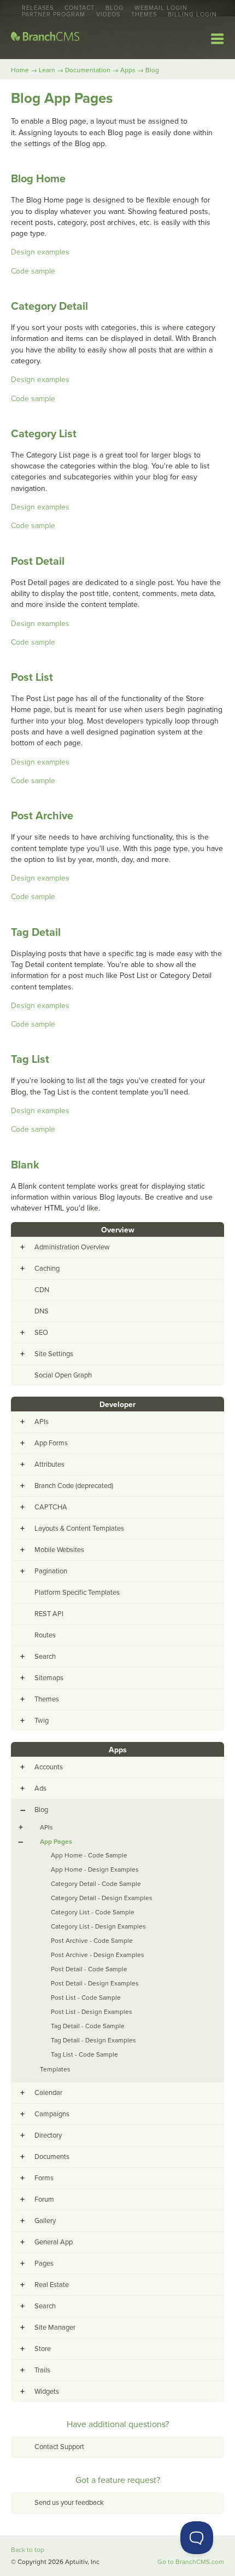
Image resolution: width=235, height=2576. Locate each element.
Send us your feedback (69, 2503)
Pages (44, 2264)
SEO (41, 1333)
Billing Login (192, 15)
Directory (48, 2135)
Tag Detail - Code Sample (88, 2026)
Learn (47, 70)
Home (20, 70)
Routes (45, 1635)
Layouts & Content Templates (79, 1529)
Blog (114, 8)
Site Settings (54, 1354)
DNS (42, 1311)
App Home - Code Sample (89, 1855)
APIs (42, 1422)
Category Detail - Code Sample (96, 1884)
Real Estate (52, 2285)
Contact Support (59, 2447)
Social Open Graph (63, 1375)
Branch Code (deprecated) (74, 1486)
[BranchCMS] (45, 39)
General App (54, 2242)
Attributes (49, 1464)
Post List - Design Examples (92, 2012)
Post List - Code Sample (86, 1998)
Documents (52, 2157)
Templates (55, 2069)
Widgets (47, 2392)
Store (43, 2349)
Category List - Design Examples (98, 1926)
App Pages (56, 1842)
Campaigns (52, 2114)
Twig (42, 1721)
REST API (49, 1614)
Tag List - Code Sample (84, 2054)
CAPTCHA (51, 1507)
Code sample (33, 271)
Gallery (45, 2221)
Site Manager (55, 2328)
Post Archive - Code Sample (92, 1941)
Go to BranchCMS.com (191, 2562)
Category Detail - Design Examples (102, 1898)
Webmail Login (161, 8)
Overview (118, 1230)
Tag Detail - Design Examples (93, 2040)
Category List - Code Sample (93, 1912)
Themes (144, 15)
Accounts (49, 1767)
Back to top (28, 2550)
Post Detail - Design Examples (95, 1983)
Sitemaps (49, 1678)
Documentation (88, 70)
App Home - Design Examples (95, 1869)
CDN (42, 1290)
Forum (44, 2199)
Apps (128, 70)
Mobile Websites (59, 1550)
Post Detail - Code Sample (89, 1969)
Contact (80, 8)
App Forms (51, 1443)
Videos (108, 15)
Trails (42, 2370)
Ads (40, 1788)
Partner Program (54, 15)
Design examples (40, 252)
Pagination (51, 1571)
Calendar (48, 2093)
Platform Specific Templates (77, 1593)
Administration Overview (72, 1247)
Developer (117, 1405)
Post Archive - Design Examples (98, 1955)
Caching (47, 1269)
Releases (38, 8)
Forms (44, 2178)
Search (45, 1657)
